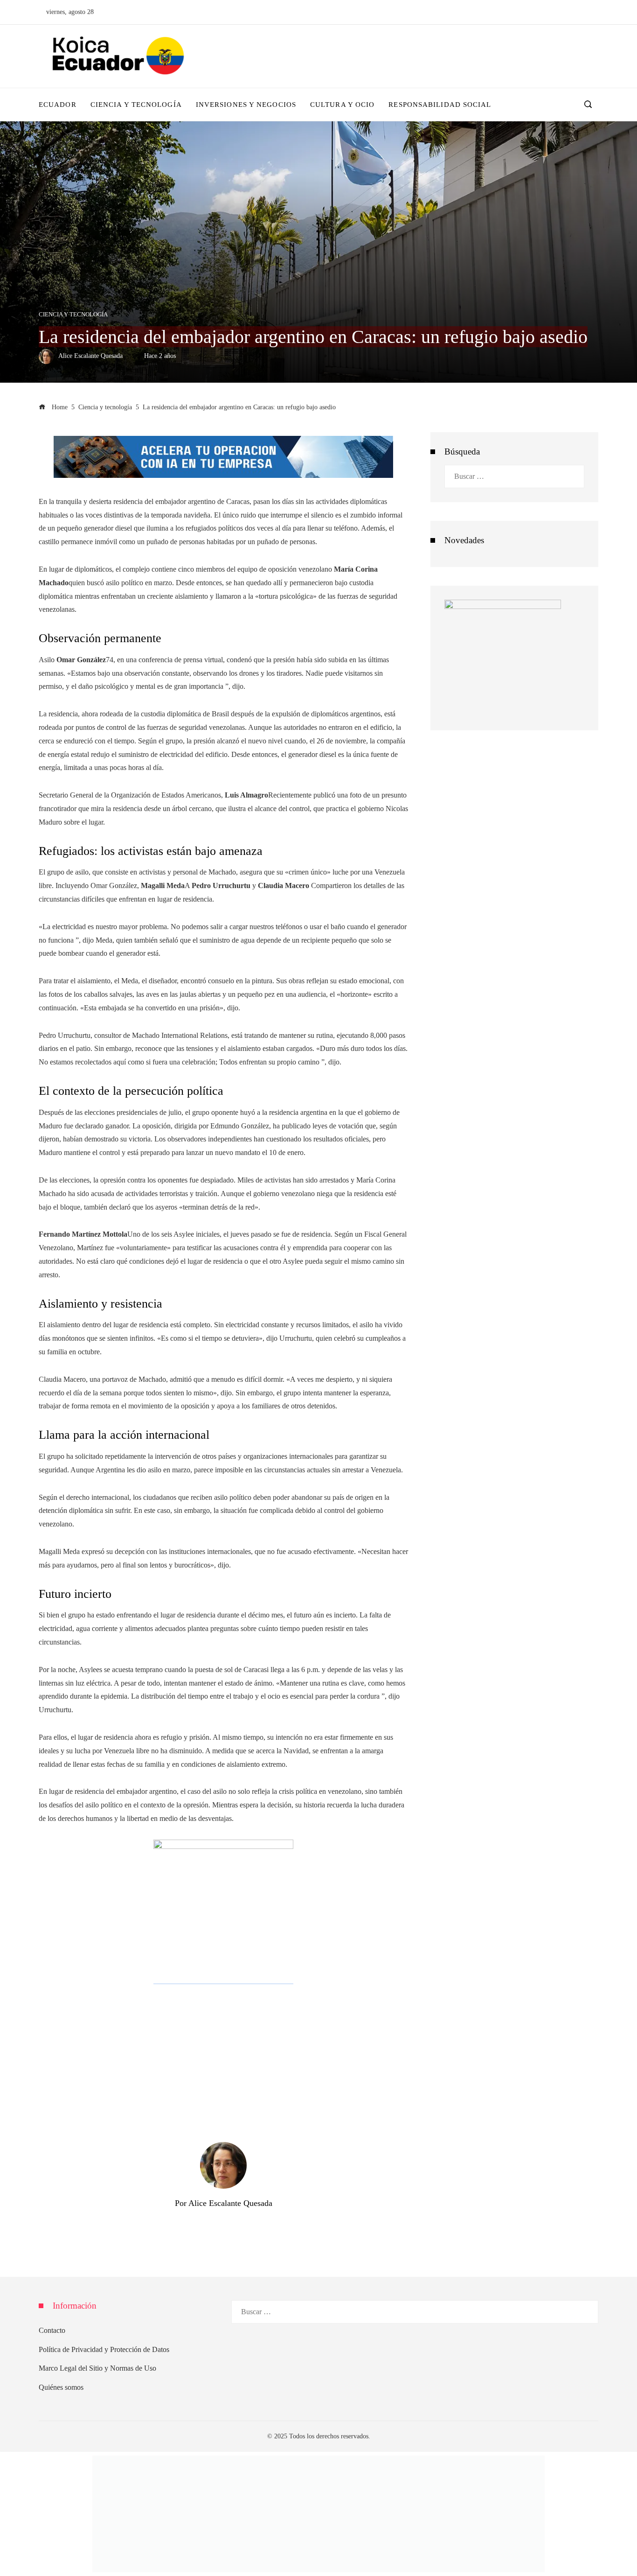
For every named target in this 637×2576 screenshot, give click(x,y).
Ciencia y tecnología (73, 315)
